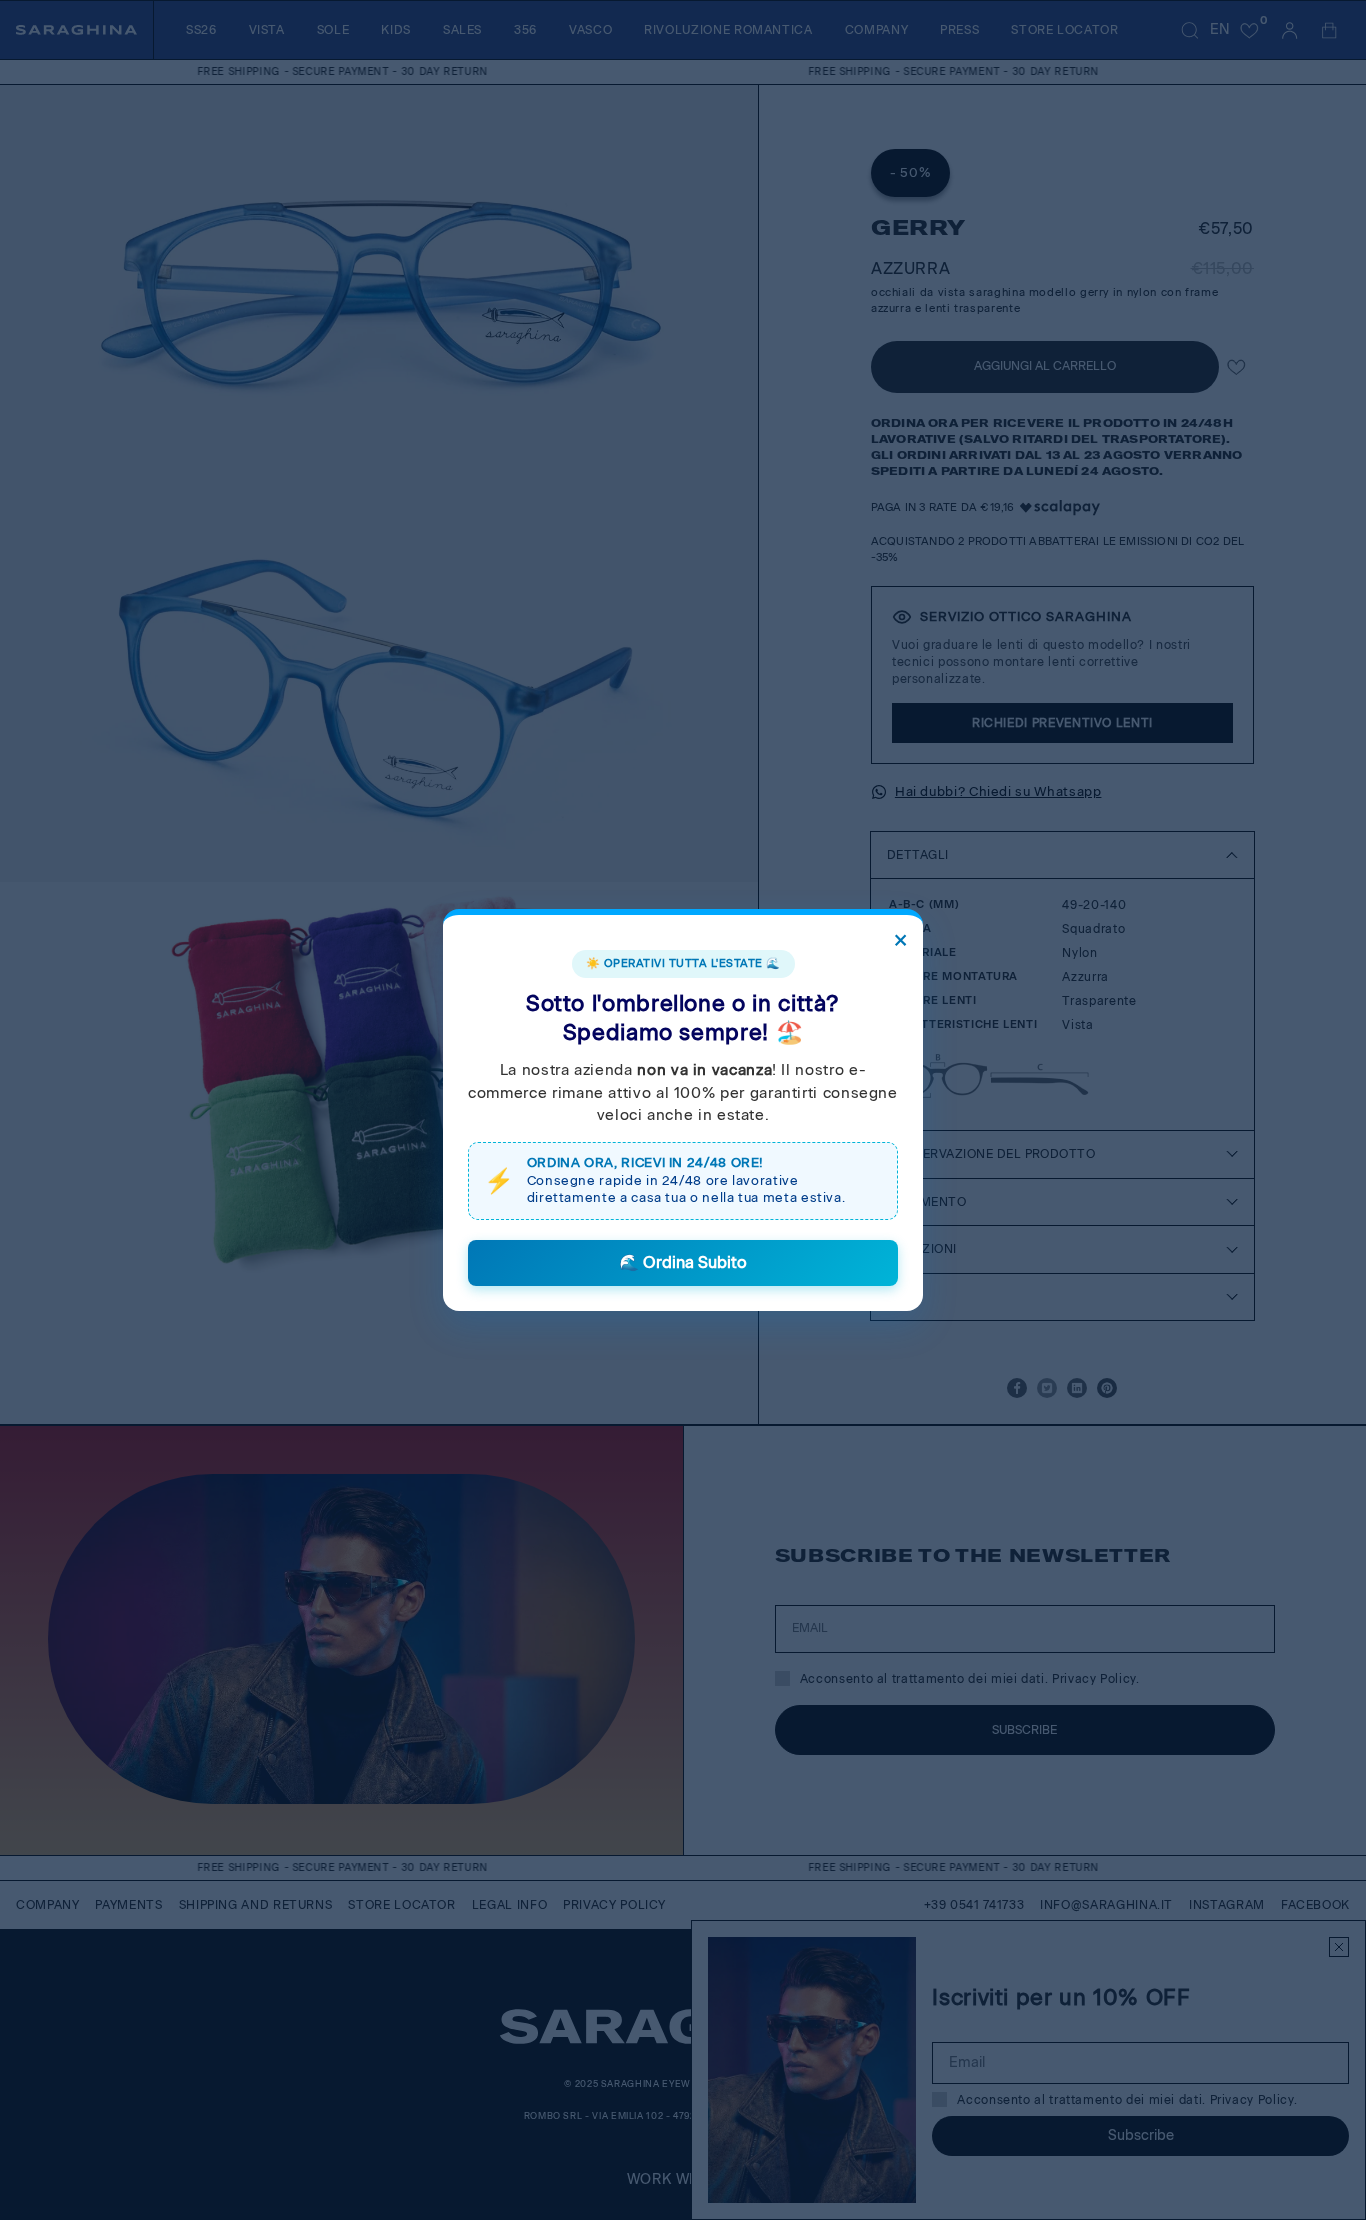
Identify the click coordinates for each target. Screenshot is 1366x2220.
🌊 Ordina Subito (683, 1262)
